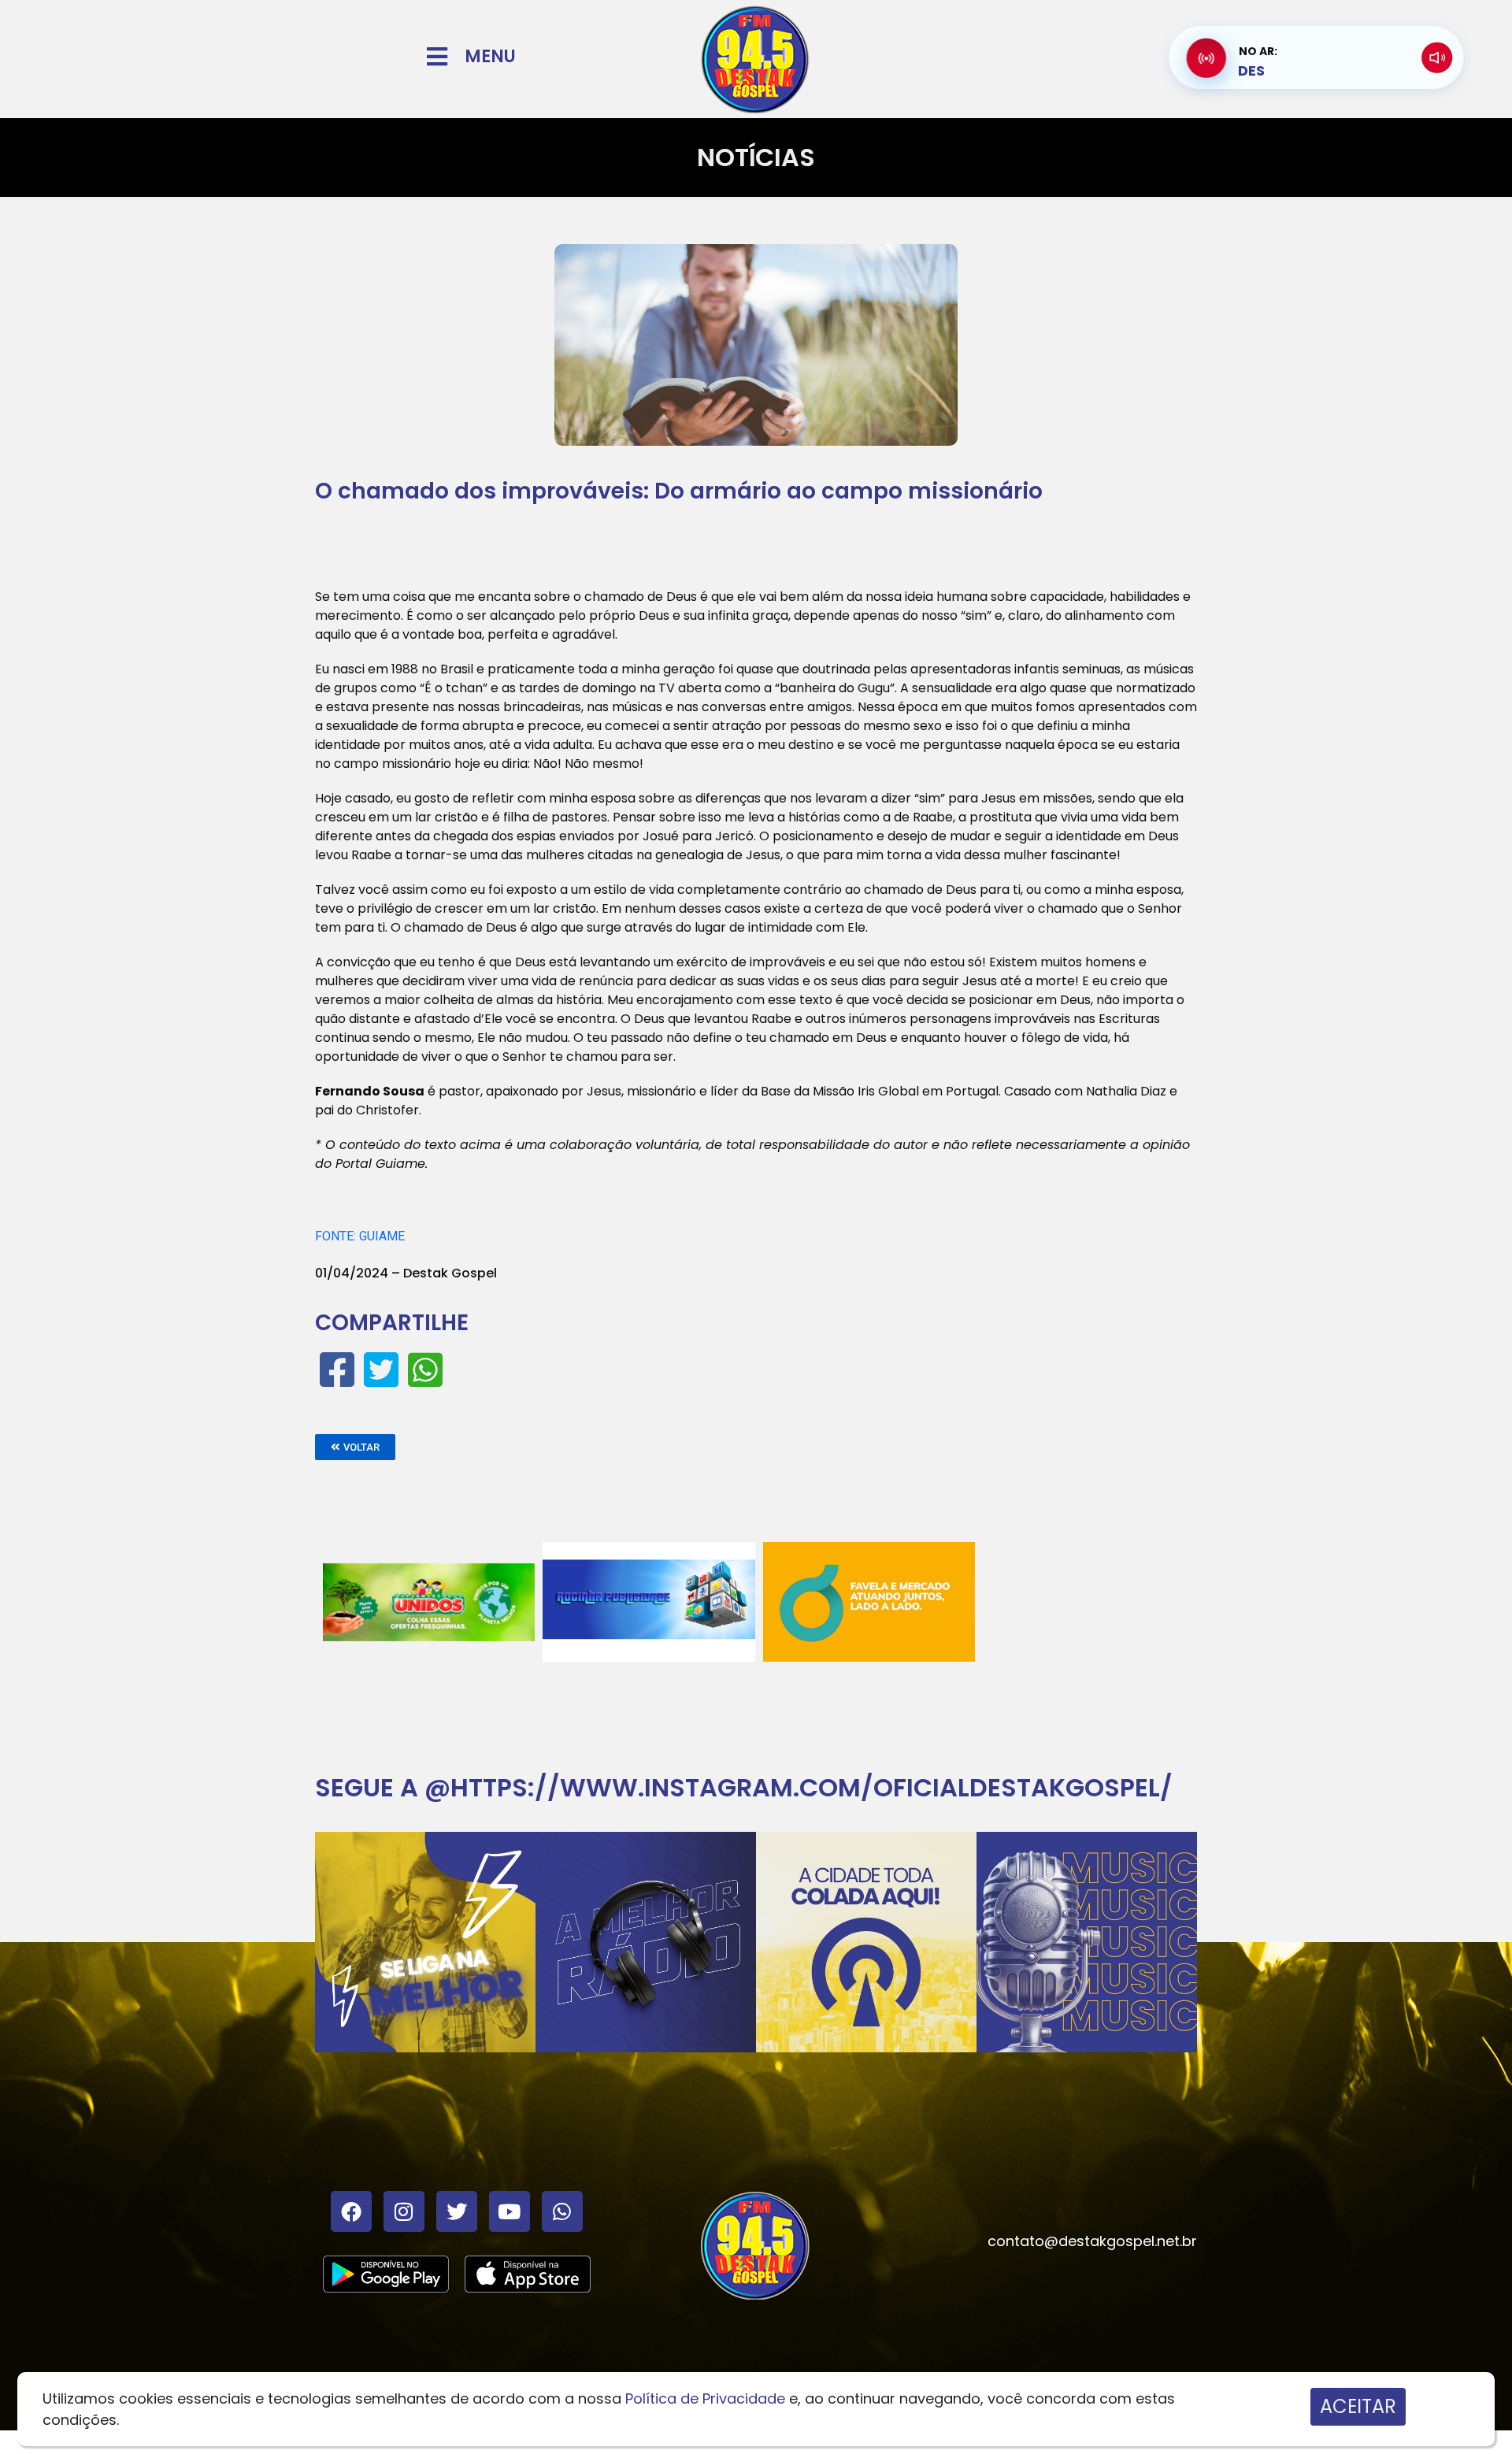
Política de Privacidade (705, 2398)
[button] (355, 1447)
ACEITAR (1358, 2406)
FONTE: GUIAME (360, 1236)
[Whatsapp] (562, 2211)
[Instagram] (404, 2211)
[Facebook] (351, 2211)
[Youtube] (510, 2211)
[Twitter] (457, 2211)
